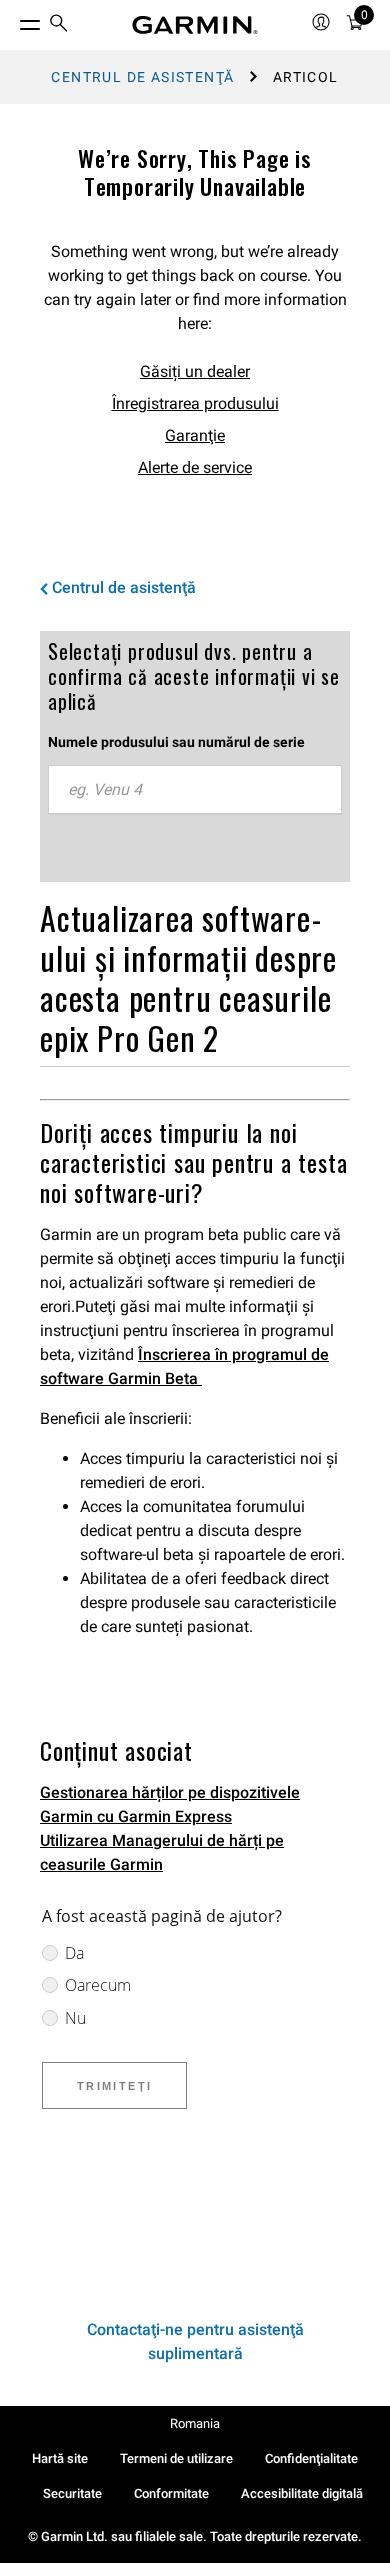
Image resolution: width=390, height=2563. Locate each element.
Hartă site (60, 2458)
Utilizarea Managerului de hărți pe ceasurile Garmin (162, 1852)
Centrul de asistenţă (142, 77)
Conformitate (171, 2493)
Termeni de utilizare (176, 2458)
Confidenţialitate (311, 2458)
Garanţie (195, 435)
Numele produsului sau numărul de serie (176, 742)
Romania (195, 2423)
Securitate (72, 2493)
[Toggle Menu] (12, 20)
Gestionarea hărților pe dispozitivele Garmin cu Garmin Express (170, 1804)
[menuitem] (59, 25)
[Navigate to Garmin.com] (195, 25)
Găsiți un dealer (195, 371)
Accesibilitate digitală (302, 2493)
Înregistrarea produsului (195, 403)
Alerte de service (195, 467)
